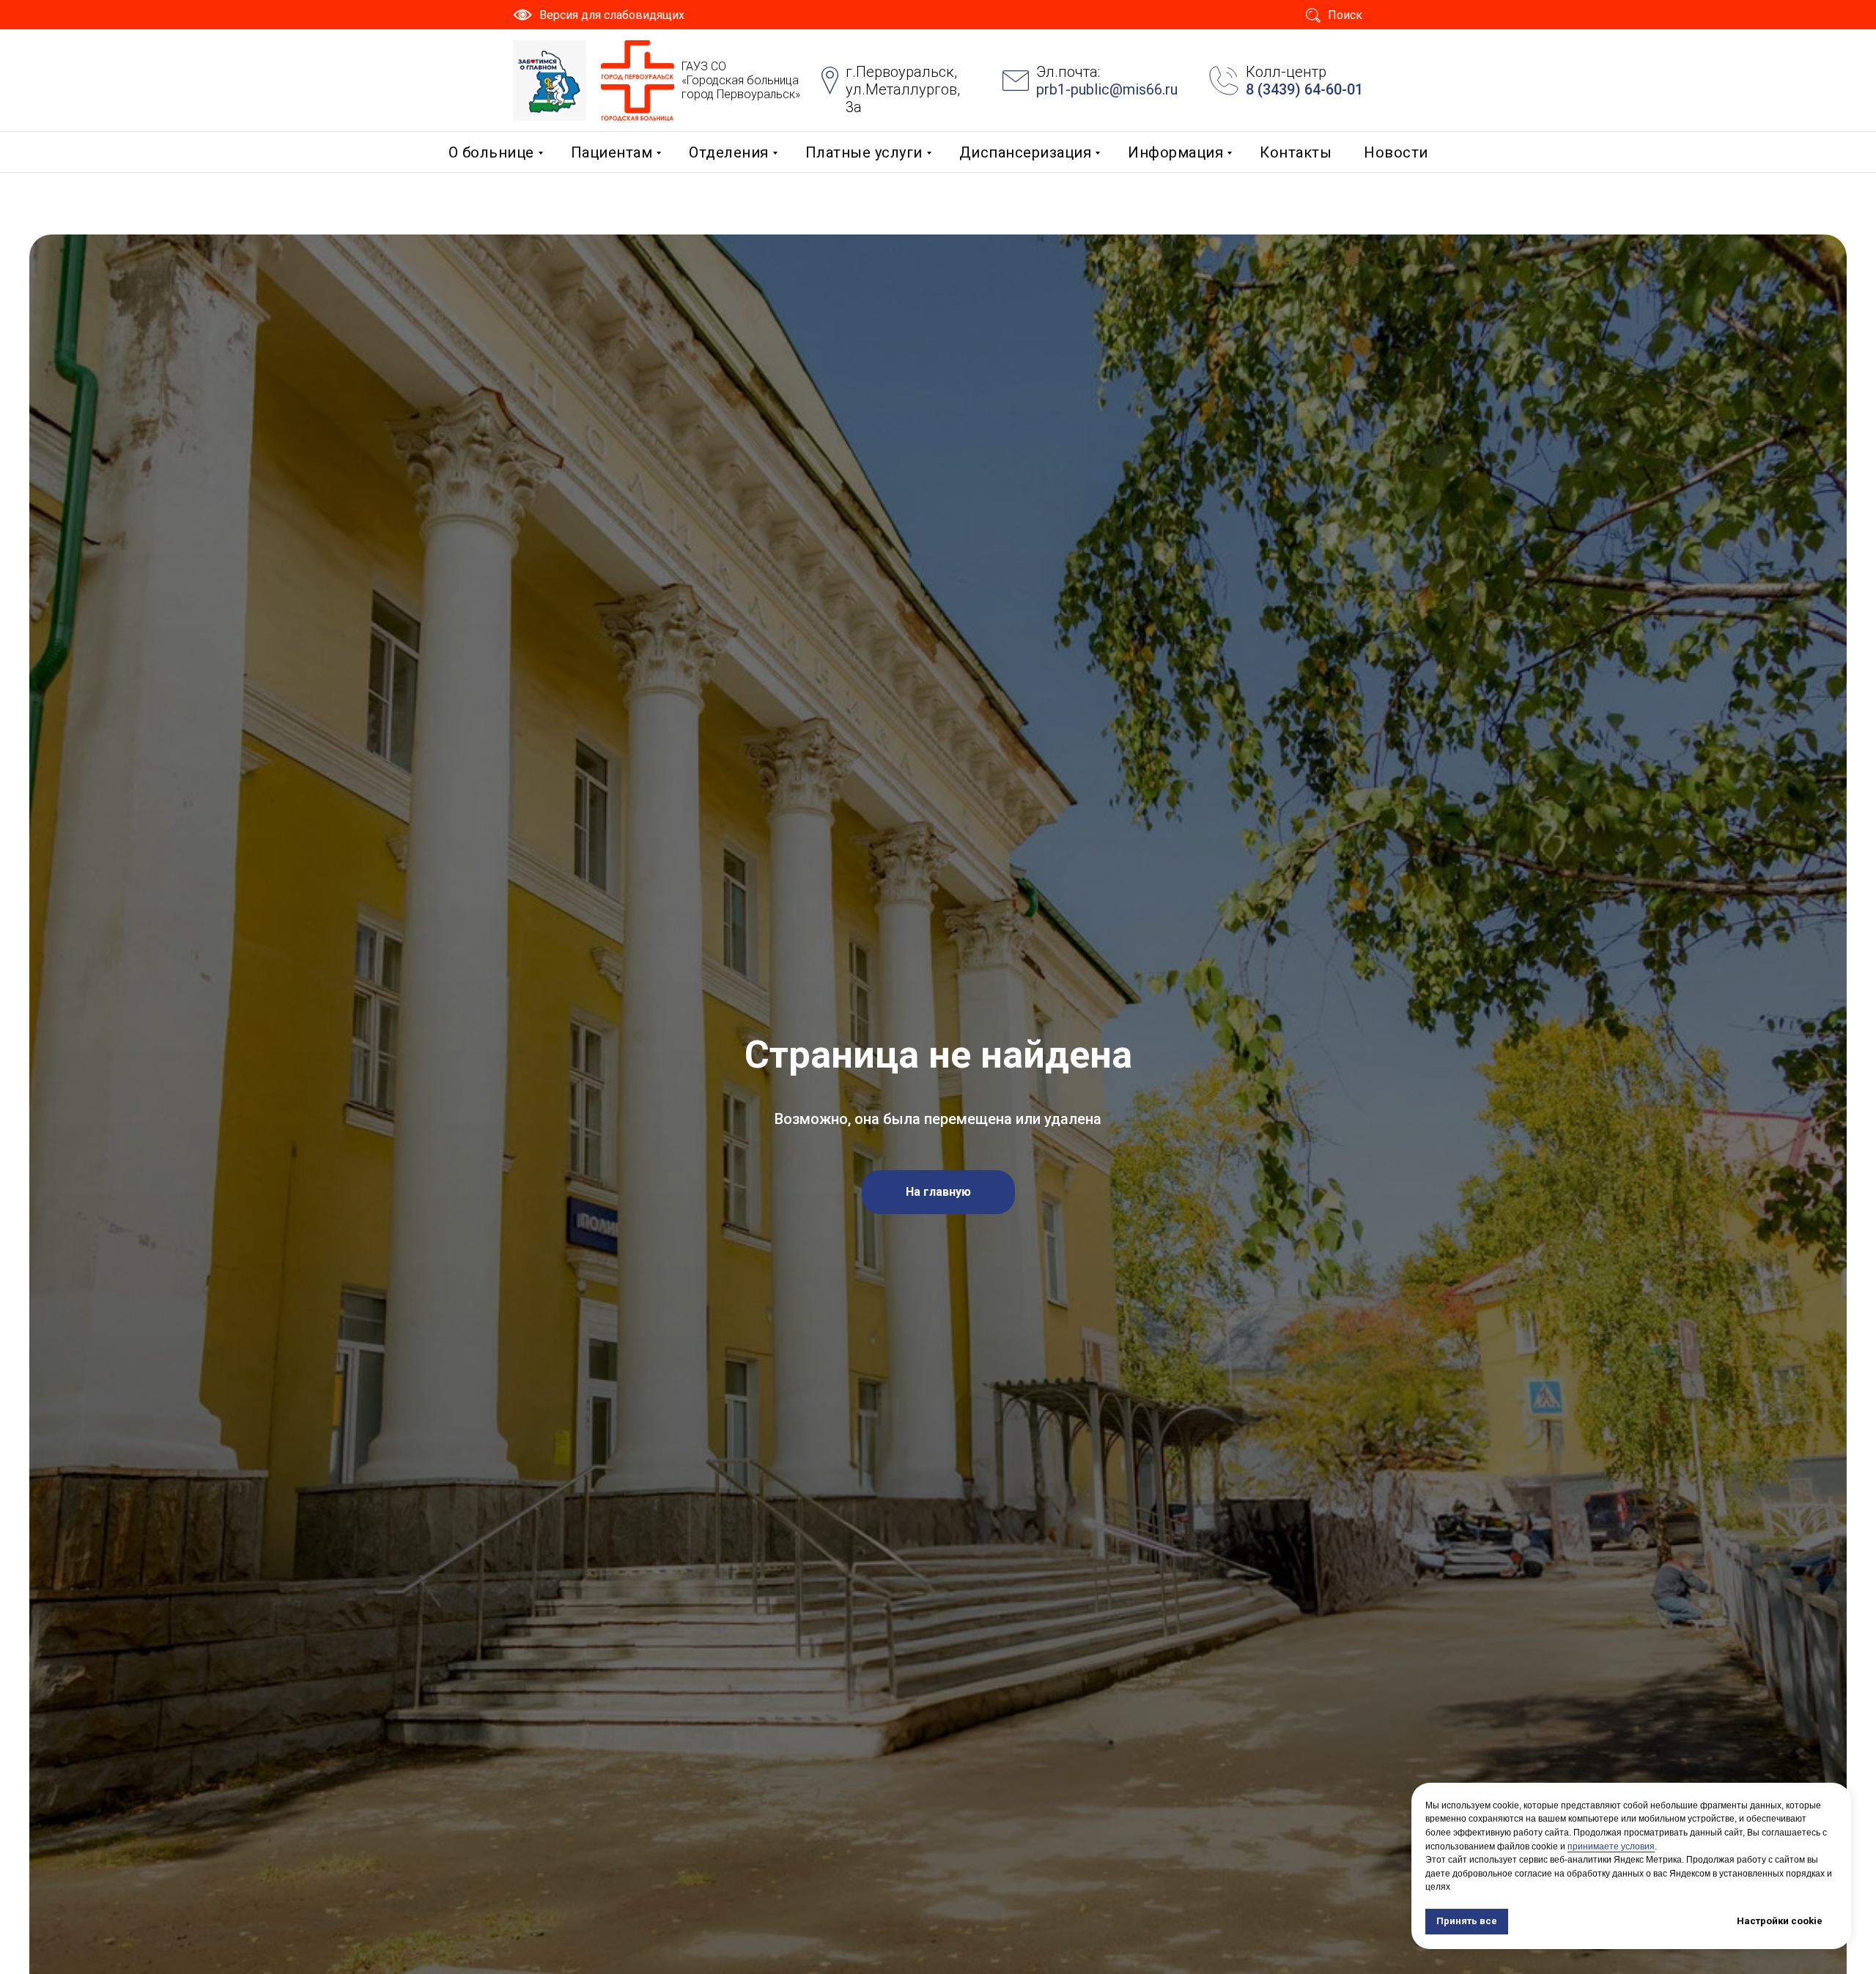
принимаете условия (1611, 1847)
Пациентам (612, 152)
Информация (1175, 152)
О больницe (491, 152)
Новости (1396, 152)
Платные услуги (864, 152)
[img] (550, 81)
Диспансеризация (1026, 152)
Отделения (729, 152)
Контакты (1296, 152)
